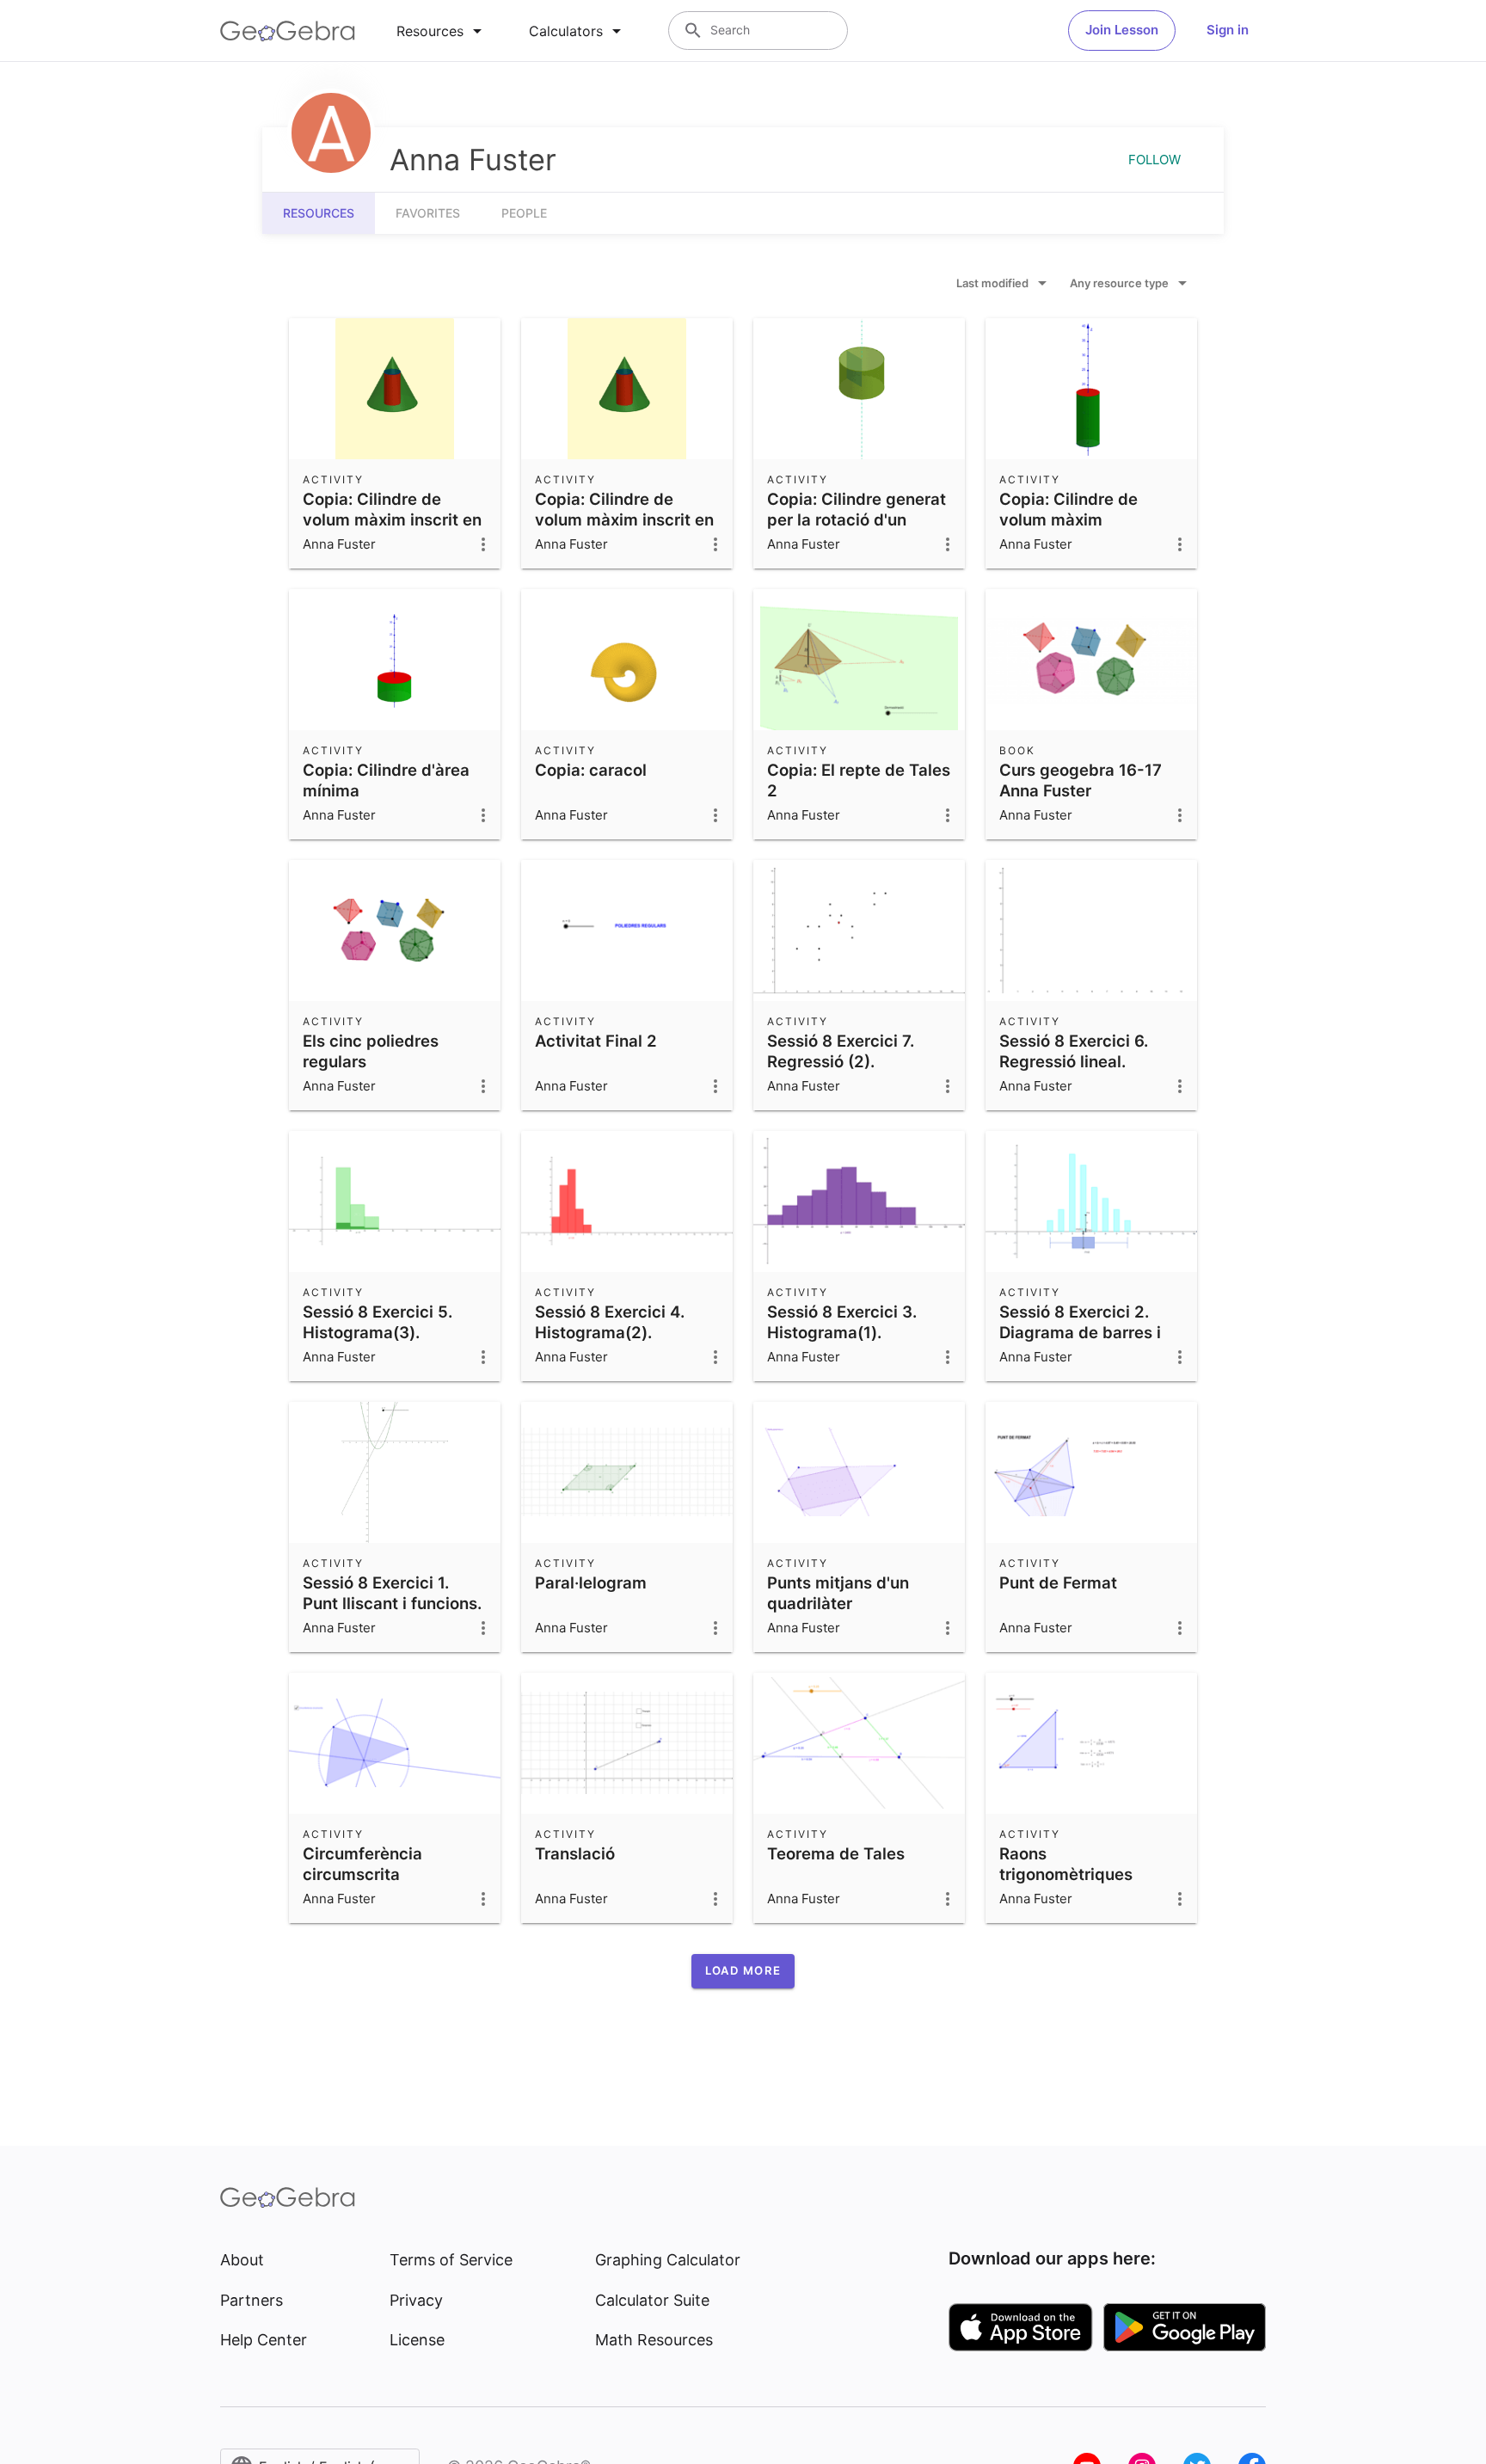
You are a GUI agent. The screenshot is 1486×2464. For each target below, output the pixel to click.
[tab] (442, 31)
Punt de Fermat (1058, 1582)
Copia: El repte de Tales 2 (859, 780)
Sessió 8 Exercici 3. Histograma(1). (842, 1322)
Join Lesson (1122, 30)
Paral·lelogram (591, 1582)
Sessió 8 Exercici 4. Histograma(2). (610, 1322)
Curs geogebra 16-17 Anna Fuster (1081, 780)
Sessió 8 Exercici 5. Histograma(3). (378, 1322)
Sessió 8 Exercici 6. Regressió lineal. (1074, 1051)
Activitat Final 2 (596, 1041)
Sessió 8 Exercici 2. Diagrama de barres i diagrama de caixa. (1080, 1332)
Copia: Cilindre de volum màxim (1068, 509)
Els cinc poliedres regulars (371, 1051)
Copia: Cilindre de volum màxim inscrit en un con (392, 519)
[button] (743, 1971)
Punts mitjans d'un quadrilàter (838, 1593)
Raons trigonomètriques (1066, 1864)
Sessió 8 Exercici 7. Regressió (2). (841, 1051)
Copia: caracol (591, 770)
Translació (575, 1853)
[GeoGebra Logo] (288, 31)
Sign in (1228, 30)
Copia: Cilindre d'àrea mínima (386, 780)
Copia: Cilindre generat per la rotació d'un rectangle (857, 519)
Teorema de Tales (836, 1853)
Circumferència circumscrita (362, 1864)
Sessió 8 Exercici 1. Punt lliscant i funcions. (392, 1593)
